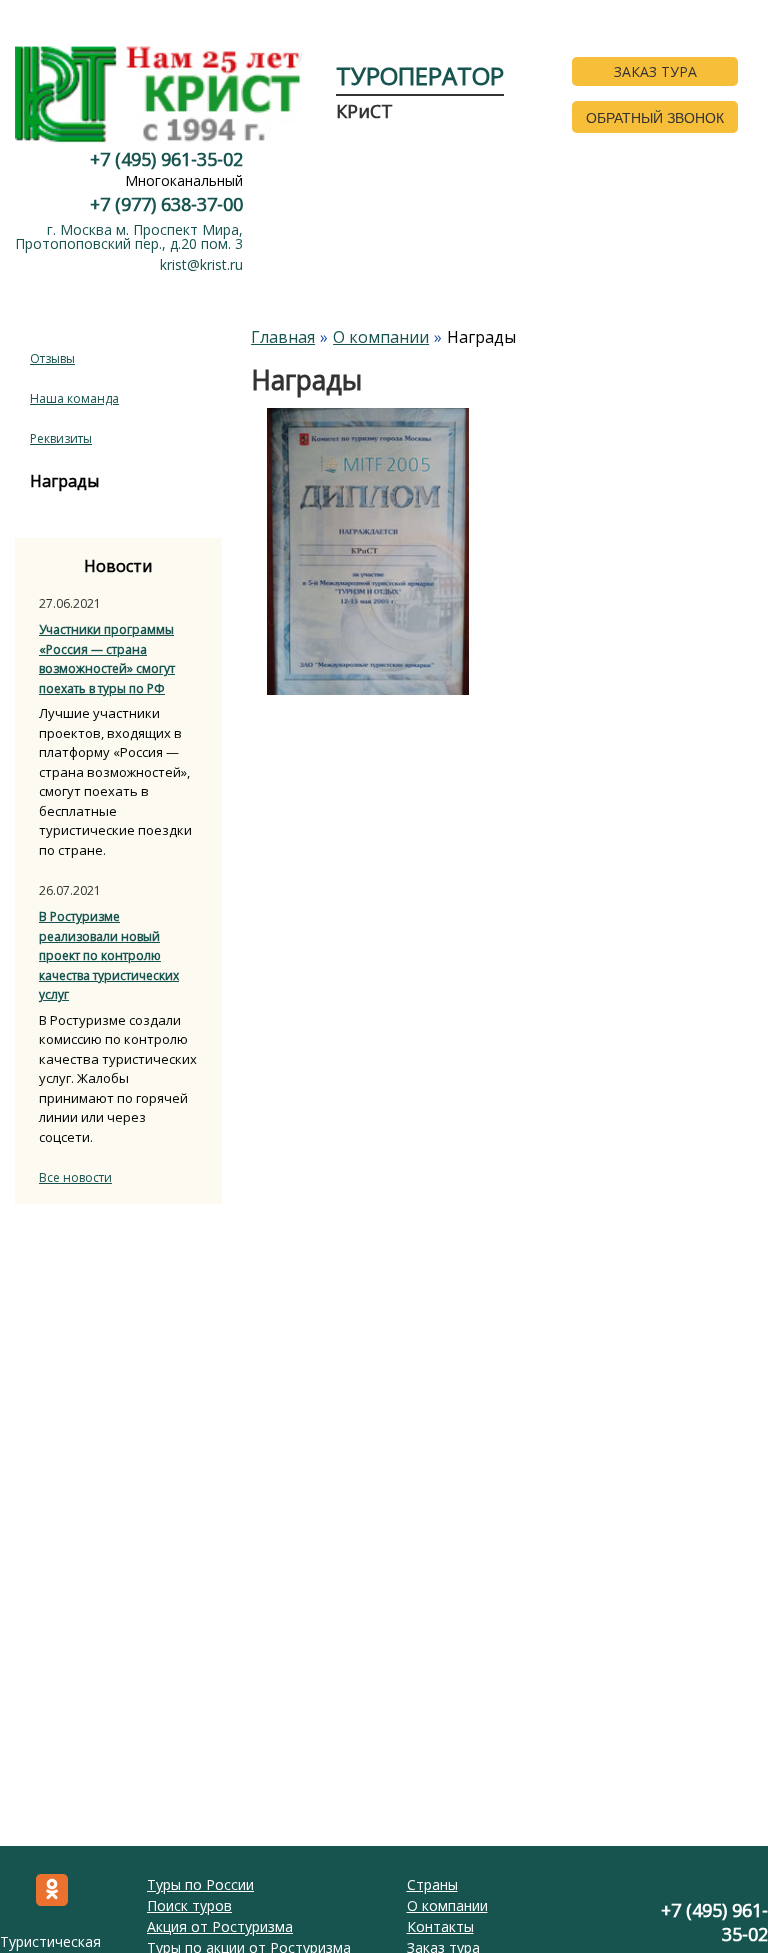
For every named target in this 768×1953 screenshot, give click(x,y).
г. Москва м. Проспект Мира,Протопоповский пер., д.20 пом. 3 (129, 236)
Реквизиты (61, 438)
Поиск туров (189, 1905)
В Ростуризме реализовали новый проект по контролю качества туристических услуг (109, 955)
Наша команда (74, 398)
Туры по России (200, 1884)
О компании (447, 1905)
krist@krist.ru (201, 264)
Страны (432, 1884)
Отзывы (52, 358)
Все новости (75, 1177)
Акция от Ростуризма (220, 1926)
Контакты (440, 1926)
